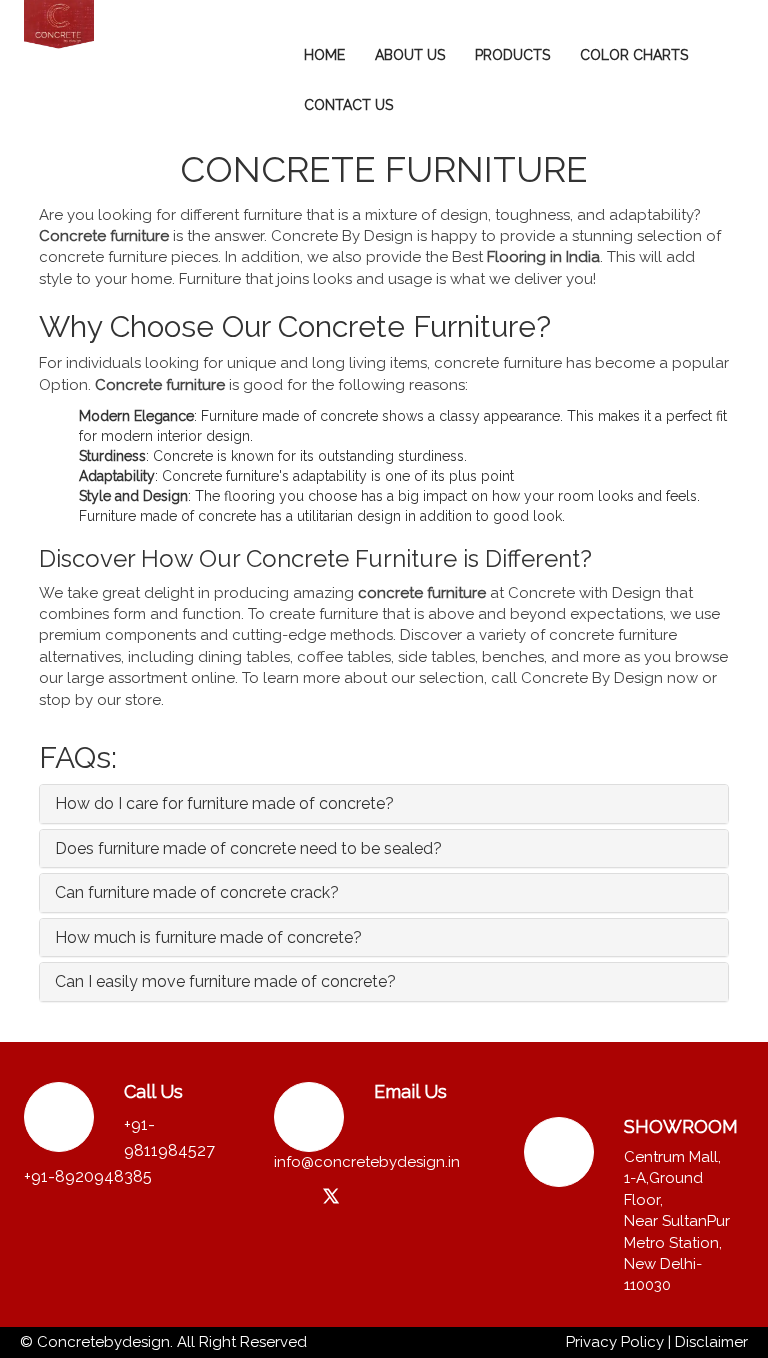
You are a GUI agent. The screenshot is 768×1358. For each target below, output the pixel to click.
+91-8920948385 (88, 1176)
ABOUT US (410, 55)
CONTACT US (348, 105)
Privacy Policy (615, 1342)
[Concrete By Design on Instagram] (291, 1196)
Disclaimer (711, 1342)
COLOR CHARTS (634, 55)
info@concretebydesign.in (367, 1162)
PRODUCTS (512, 55)
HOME (324, 55)
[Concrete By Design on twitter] (330, 1197)
